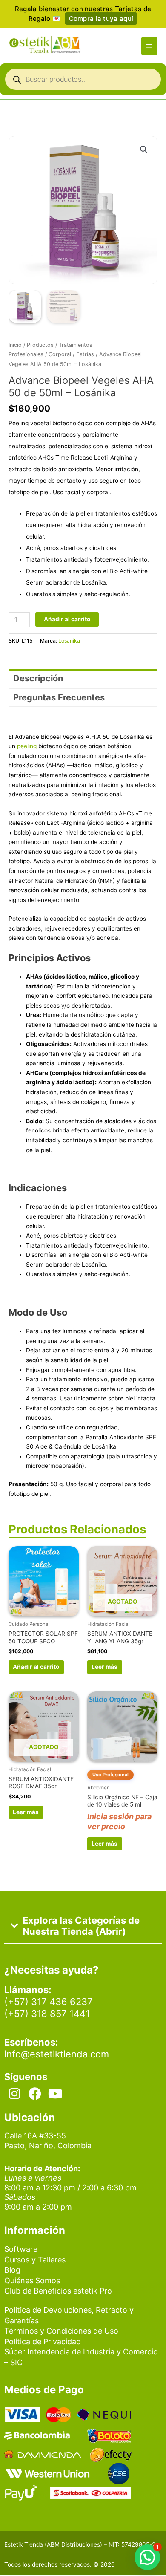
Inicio (15, 345)
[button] (144, 150)
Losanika (69, 641)
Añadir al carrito (67, 619)
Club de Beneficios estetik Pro (58, 2291)
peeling (27, 746)
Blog (12, 2270)
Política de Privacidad (43, 2341)
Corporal (60, 354)
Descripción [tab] (38, 678)
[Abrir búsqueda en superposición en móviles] (83, 81)
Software (21, 2249)
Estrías (85, 354)
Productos (40, 345)
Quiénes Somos (32, 2281)
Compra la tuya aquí (101, 19)
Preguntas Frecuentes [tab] (59, 697)
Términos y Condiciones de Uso (61, 2331)
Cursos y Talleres (35, 2260)
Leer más (104, 1667)
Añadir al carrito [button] (36, 1667)
